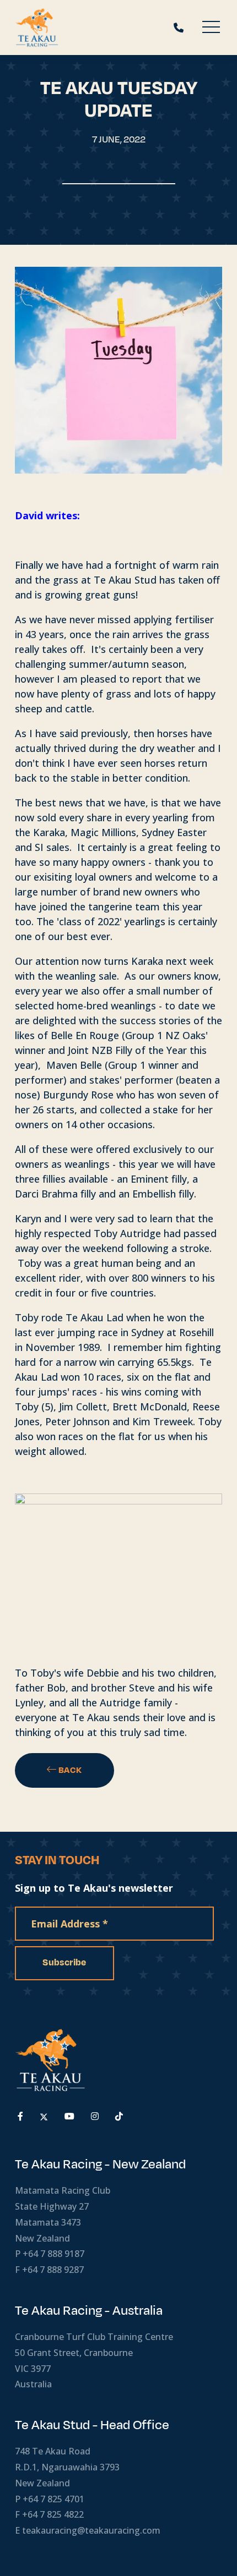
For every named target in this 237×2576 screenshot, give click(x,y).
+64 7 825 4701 (53, 2499)
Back (69, 1770)
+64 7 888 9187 (53, 2254)
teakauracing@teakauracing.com (91, 2530)
